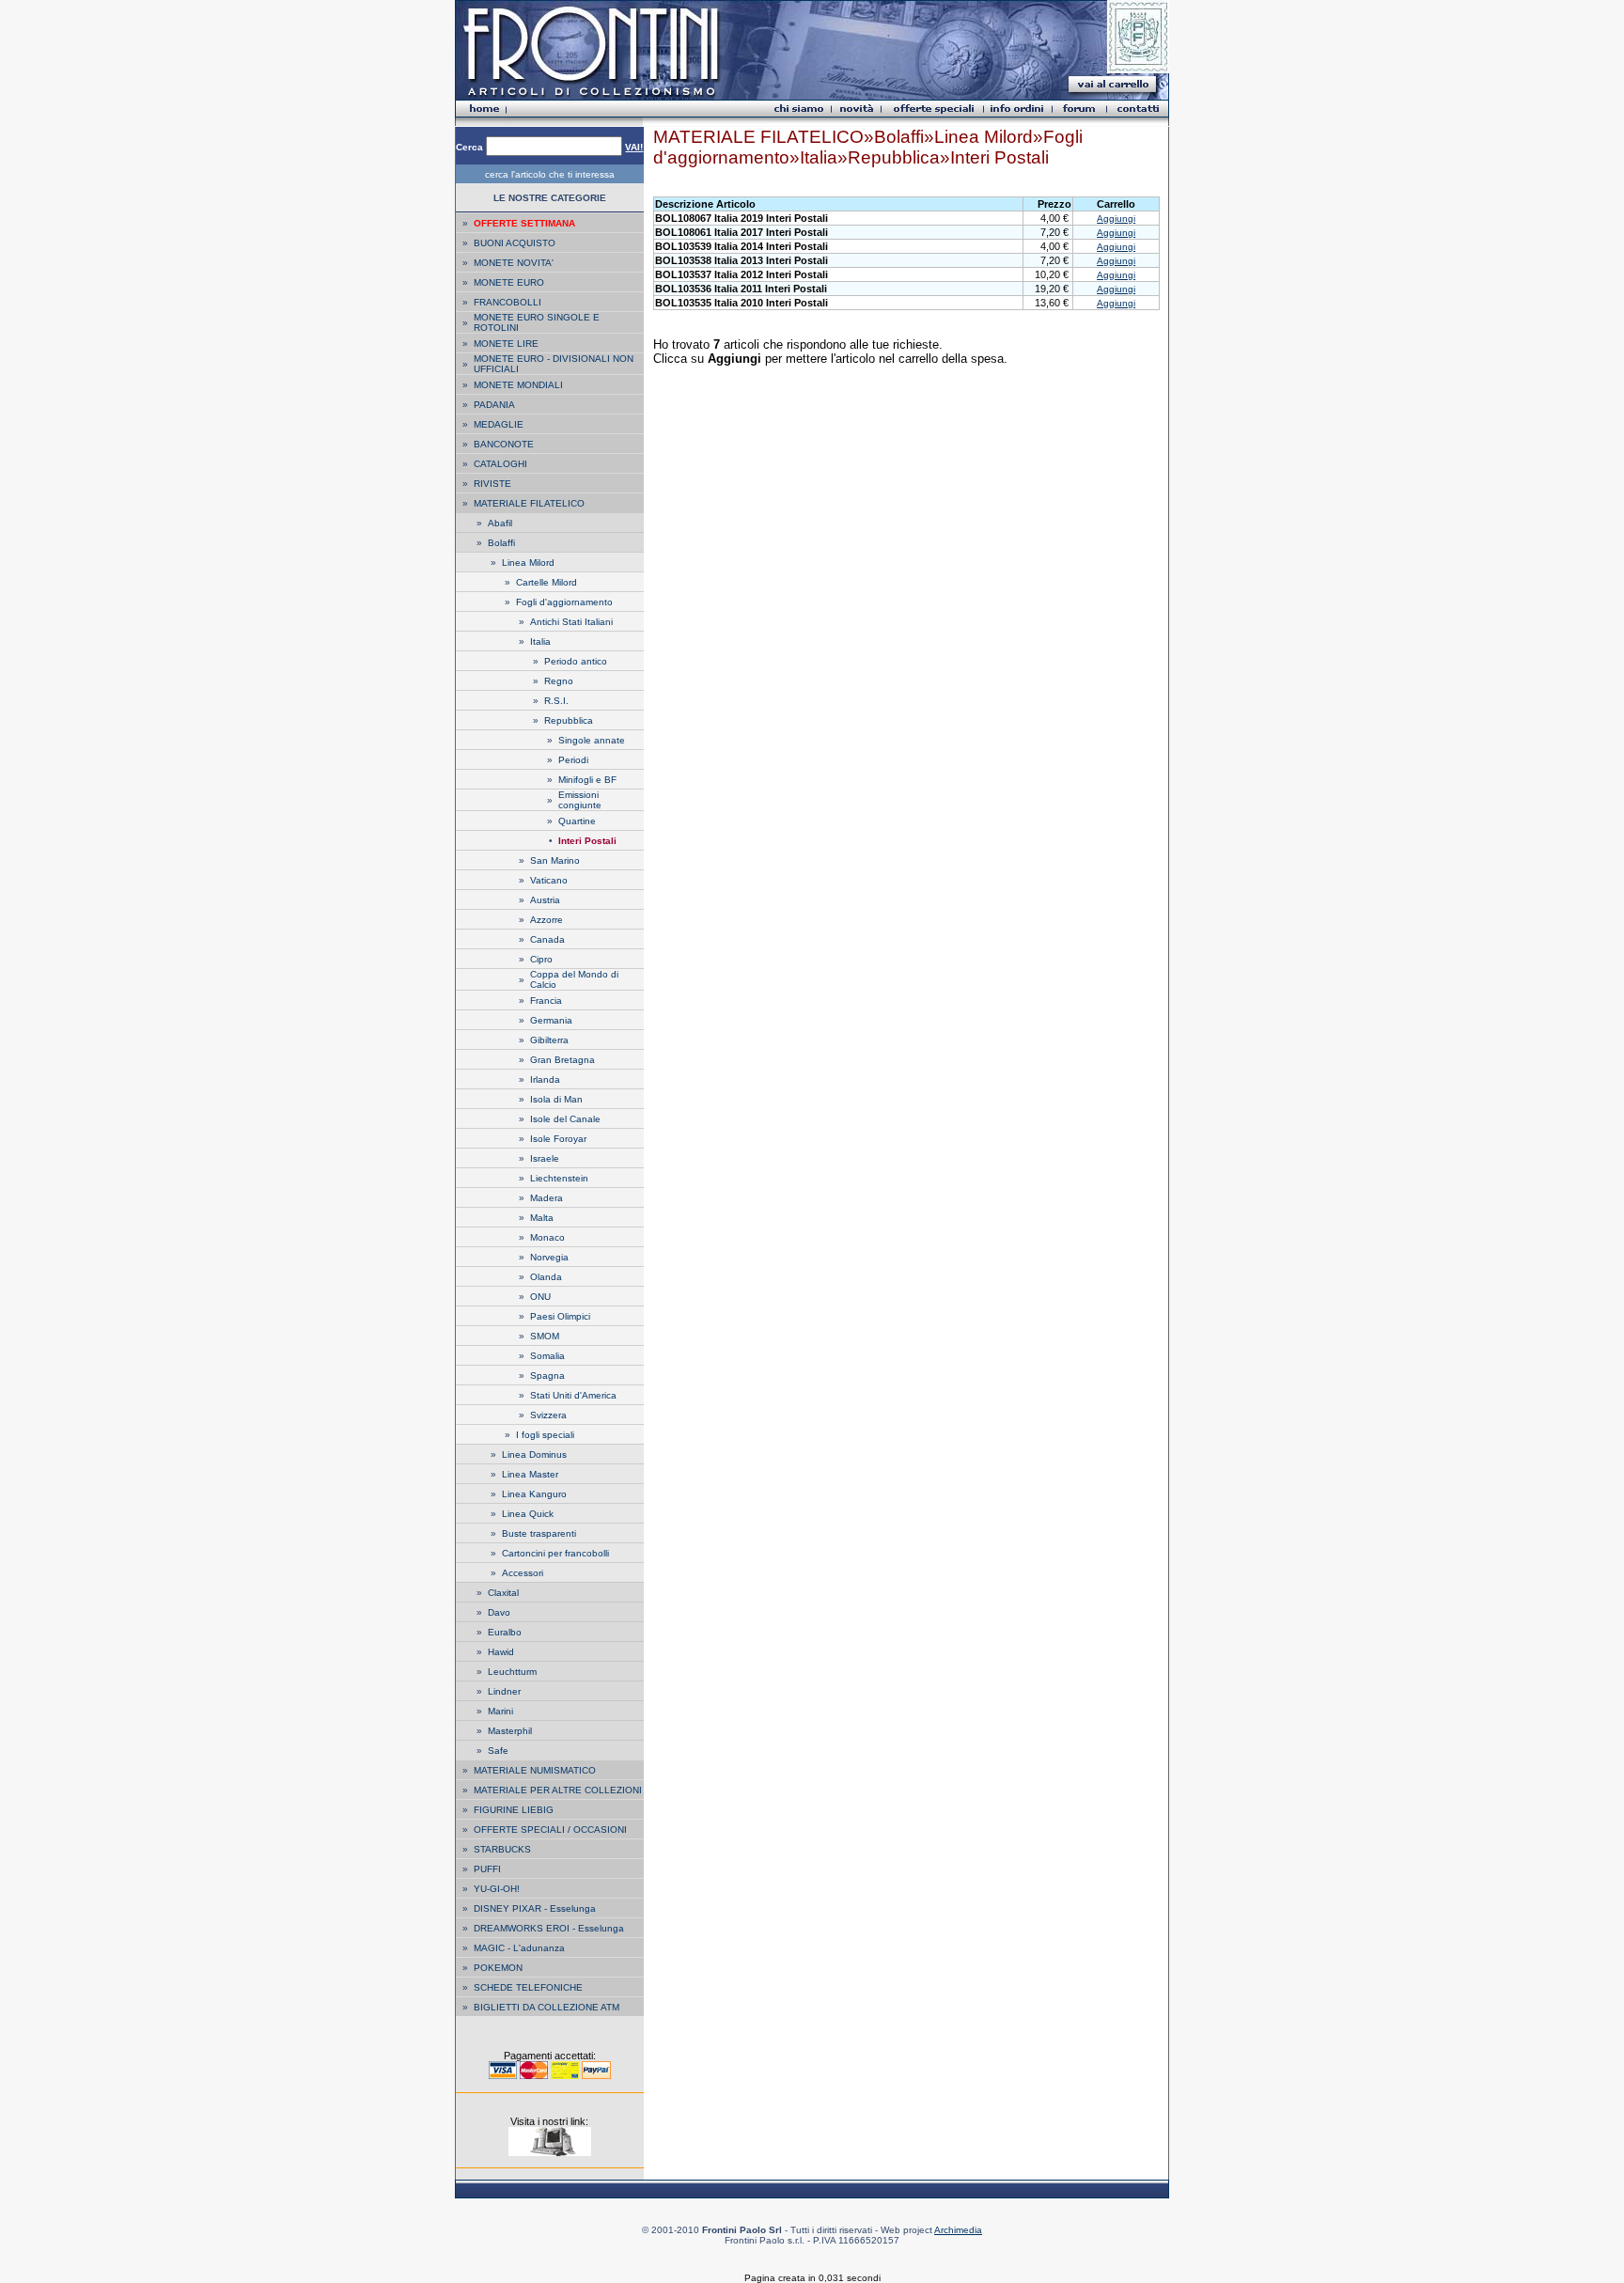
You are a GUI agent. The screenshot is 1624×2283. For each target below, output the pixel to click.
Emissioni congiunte (580, 800)
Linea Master (530, 1474)
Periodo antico (576, 661)
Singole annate (592, 740)
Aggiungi (1116, 219)
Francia (546, 1001)
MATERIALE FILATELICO (529, 503)
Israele (545, 1158)
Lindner (504, 1691)
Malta (542, 1218)
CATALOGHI (500, 464)
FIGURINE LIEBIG (514, 1810)
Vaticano (549, 880)
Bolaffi (501, 543)
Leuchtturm (512, 1672)
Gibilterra (549, 1040)
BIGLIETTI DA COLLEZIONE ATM (547, 2007)
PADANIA (494, 405)
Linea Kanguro (534, 1494)
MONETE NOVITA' (514, 263)
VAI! (634, 147)
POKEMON (498, 1968)
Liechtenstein (559, 1178)
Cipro (541, 959)
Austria (545, 900)
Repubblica (569, 720)
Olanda (546, 1277)
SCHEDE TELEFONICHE (528, 1987)
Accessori (523, 1573)
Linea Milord (528, 563)
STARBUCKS (502, 1849)
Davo (499, 1612)
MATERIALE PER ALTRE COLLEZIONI (558, 1790)
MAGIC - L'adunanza (519, 1948)
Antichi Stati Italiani (571, 622)
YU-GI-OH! (497, 1889)
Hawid (501, 1652)
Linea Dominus (534, 1454)
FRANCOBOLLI (507, 302)
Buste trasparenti (539, 1533)
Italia (540, 641)
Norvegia (549, 1257)
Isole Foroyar (558, 1139)
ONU (540, 1297)
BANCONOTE (504, 444)
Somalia (547, 1356)
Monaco (547, 1237)
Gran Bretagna (562, 1060)
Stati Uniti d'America (573, 1395)
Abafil (500, 523)
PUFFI (487, 1869)
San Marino (555, 860)
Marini (500, 1711)
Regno (559, 681)
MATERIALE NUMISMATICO (535, 1770)
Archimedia (958, 2230)
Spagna (547, 1376)
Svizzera (548, 1415)
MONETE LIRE (506, 344)
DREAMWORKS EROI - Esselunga (549, 1928)
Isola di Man (556, 1099)
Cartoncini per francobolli (555, 1553)
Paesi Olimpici (560, 1316)
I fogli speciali (545, 1435)
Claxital (503, 1593)
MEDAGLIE (499, 424)
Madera (547, 1198)
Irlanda (545, 1079)
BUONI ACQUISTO (515, 243)
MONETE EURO (509, 282)
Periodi (573, 760)
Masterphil (510, 1731)
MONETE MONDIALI (518, 385)
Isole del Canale (565, 1119)
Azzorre (547, 920)
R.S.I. (556, 701)
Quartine (577, 821)
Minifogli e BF (587, 780)
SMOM (545, 1336)
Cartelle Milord (547, 582)
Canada (547, 939)
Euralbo (505, 1632)
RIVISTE (492, 484)
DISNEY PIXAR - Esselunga (535, 1908)
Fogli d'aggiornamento (564, 602)
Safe (498, 1751)
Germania (551, 1020)
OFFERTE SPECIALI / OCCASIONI (550, 1830)
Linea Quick (528, 1514)
